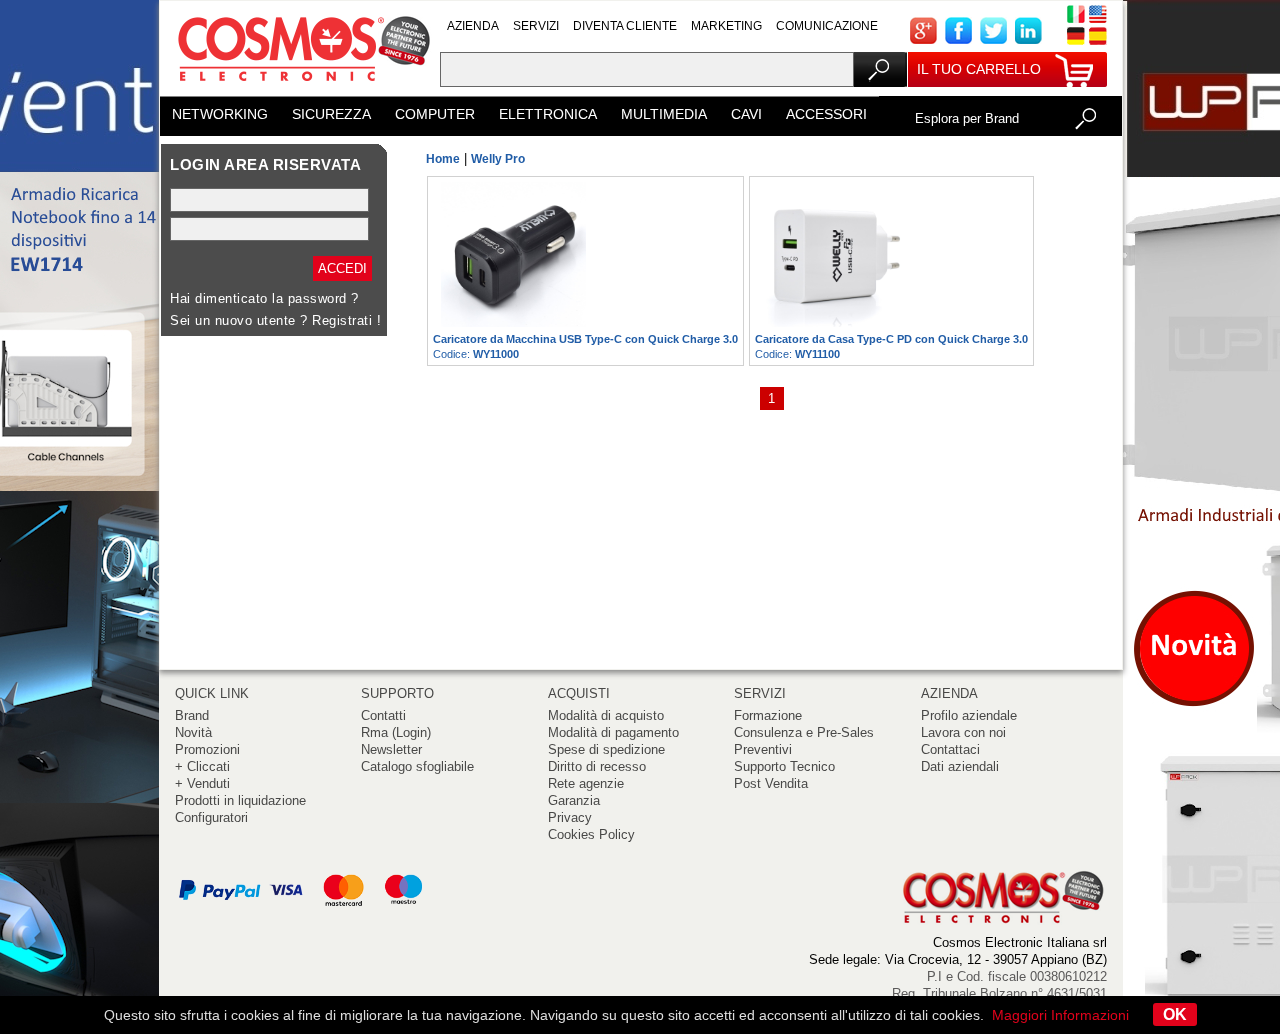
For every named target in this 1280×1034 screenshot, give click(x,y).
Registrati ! (346, 320)
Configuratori (211, 817)
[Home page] (300, 89)
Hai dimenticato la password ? (264, 298)
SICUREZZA (331, 114)
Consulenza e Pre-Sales (804, 732)
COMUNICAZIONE (827, 26)
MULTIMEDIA (664, 114)
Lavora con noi (963, 732)
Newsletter (391, 749)
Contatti (383, 715)
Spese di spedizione (606, 749)
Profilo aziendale (969, 715)
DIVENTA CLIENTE (625, 26)
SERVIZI (536, 26)
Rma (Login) (396, 732)
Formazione (768, 715)
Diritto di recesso (597, 766)
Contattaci (950, 749)
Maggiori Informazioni (1060, 1015)
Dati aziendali (960, 766)
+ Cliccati (202, 766)
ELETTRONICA (548, 114)
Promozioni (207, 749)
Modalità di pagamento (613, 732)
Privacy (570, 817)
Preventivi (763, 749)
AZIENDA (473, 26)
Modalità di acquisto (606, 715)
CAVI (746, 114)
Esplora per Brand (967, 118)
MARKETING (726, 26)
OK (1175, 1014)
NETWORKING (220, 114)
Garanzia (574, 800)
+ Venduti (202, 783)
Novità (193, 732)
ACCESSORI (826, 114)
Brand (192, 715)
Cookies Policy (591, 834)
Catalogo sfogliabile (417, 766)
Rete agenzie (586, 783)
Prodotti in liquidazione (240, 800)
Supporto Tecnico (784, 766)
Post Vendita (771, 783)
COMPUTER (435, 114)
